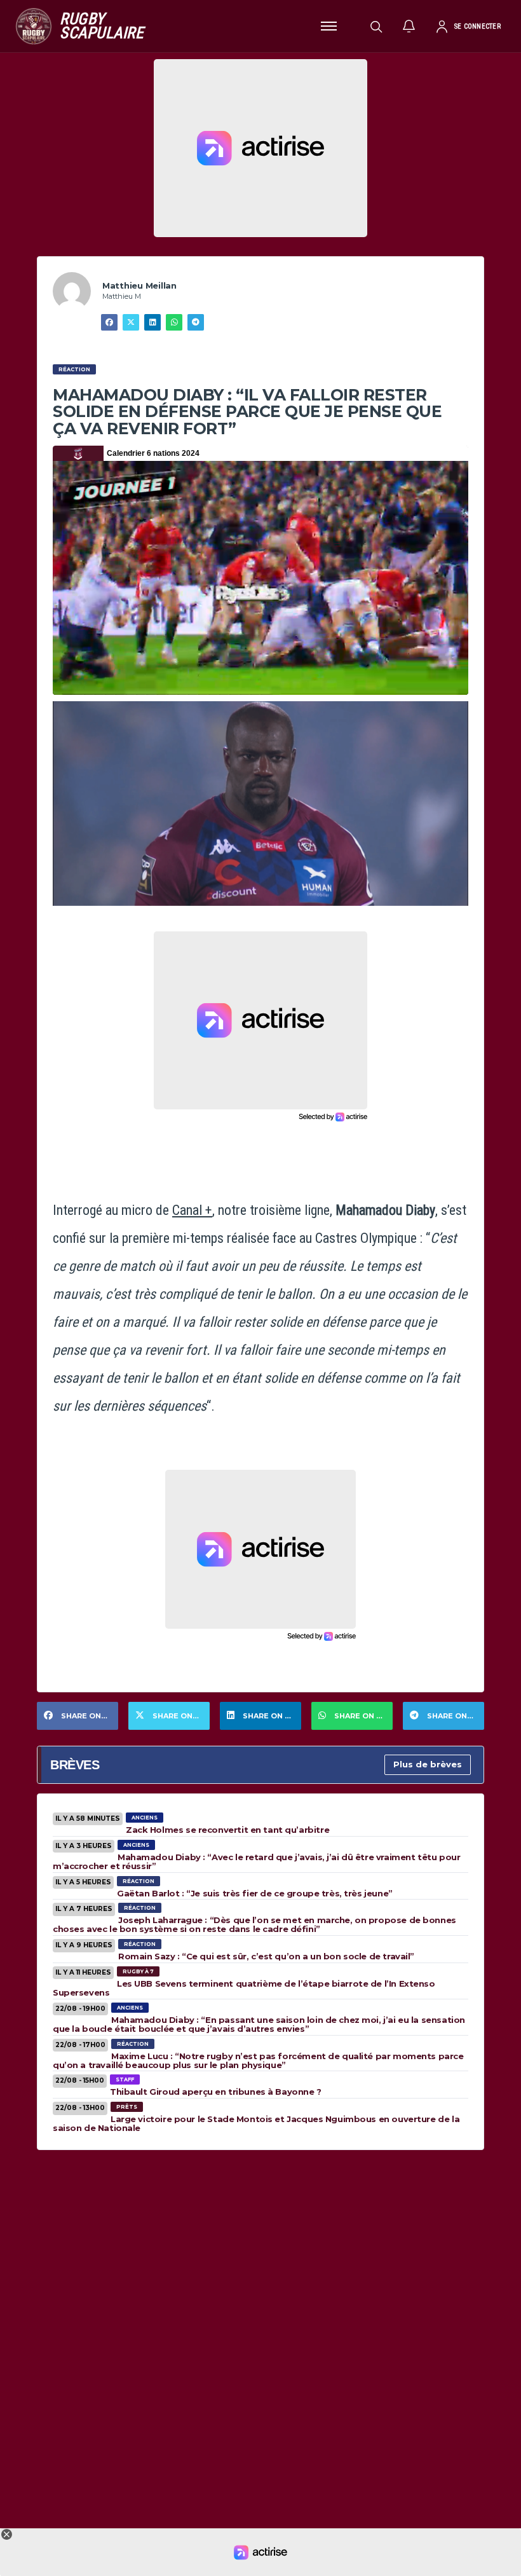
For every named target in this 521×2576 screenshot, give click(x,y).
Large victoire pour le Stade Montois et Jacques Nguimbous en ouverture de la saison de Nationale (256, 2123)
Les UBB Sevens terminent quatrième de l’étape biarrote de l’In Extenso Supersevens (244, 1988)
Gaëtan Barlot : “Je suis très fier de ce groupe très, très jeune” (255, 1893)
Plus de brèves (428, 1764)
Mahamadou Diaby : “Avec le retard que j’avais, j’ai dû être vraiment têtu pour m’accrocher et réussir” (256, 1861)
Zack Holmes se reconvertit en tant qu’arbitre (227, 1830)
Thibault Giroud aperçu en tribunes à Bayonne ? (216, 2092)
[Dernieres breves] (409, 26)
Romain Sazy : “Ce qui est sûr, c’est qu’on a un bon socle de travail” (266, 1956)
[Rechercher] (376, 26)
